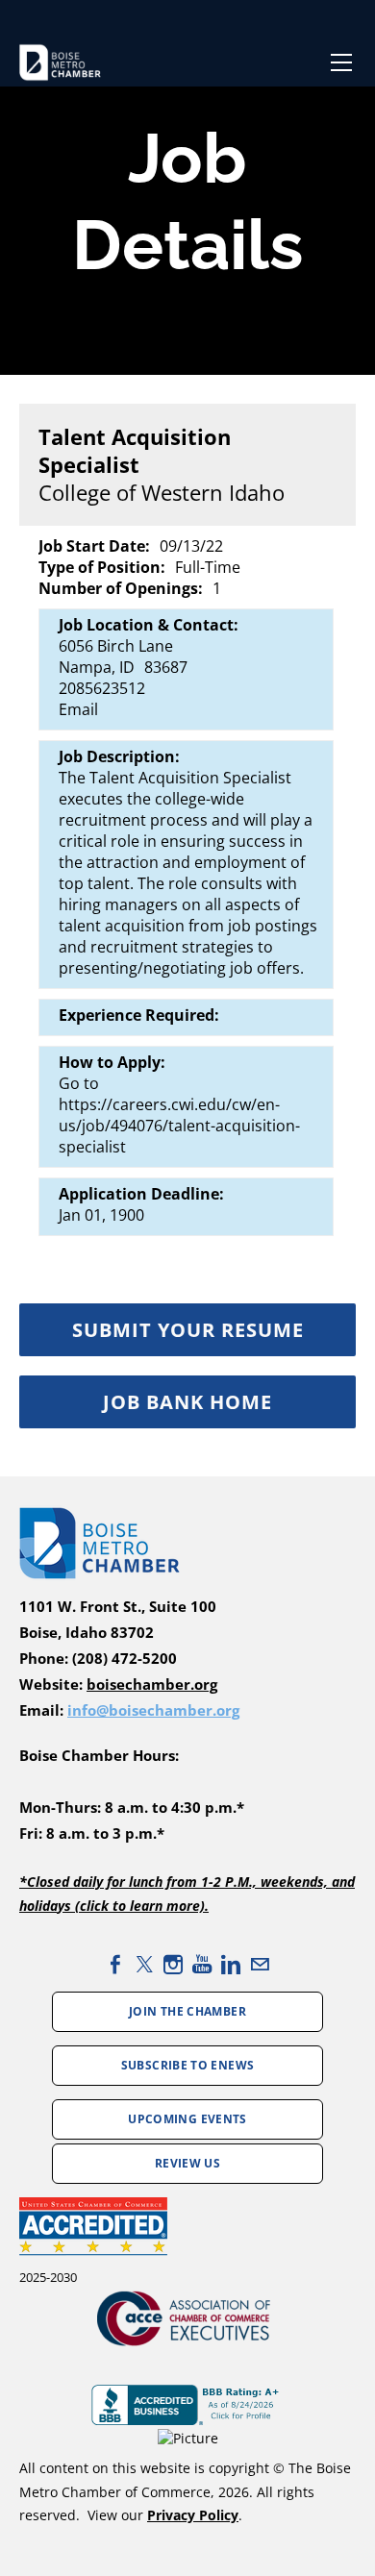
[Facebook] (115, 1964)
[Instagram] (173, 1964)
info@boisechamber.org (153, 1710)
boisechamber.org (152, 1684)
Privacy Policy (193, 2515)
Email (78, 709)
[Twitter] (144, 1964)
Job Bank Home (187, 1402)
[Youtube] (202, 1964)
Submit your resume (188, 1330)
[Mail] (260, 1964)
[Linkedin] (231, 1964)
